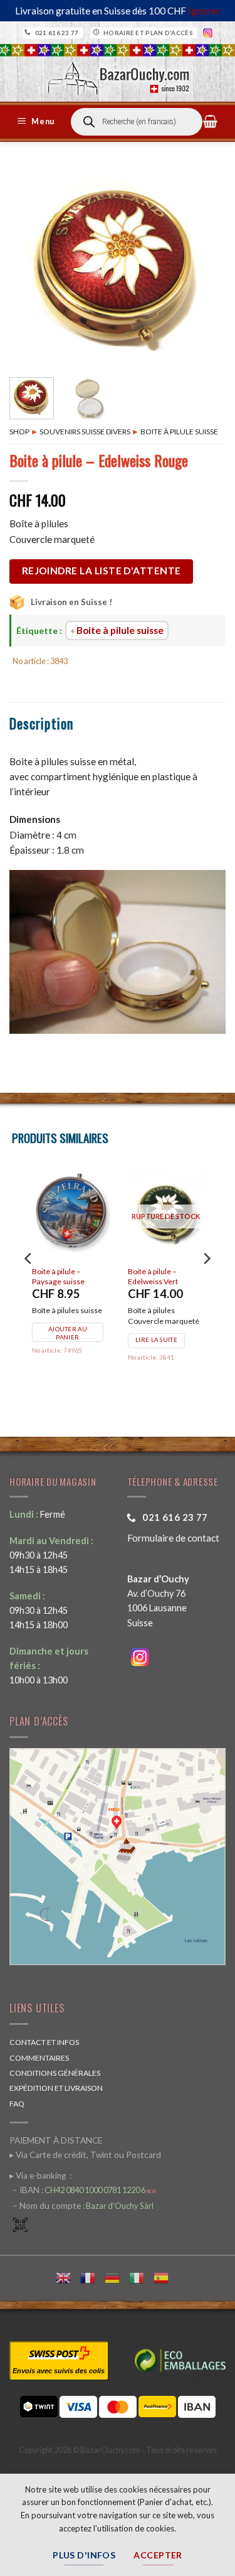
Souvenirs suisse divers (85, 432)
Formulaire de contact (173, 1538)
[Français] (92, 2276)
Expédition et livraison (56, 2088)
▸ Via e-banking (39, 2176)
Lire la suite (60, 1340)
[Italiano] (141, 2276)
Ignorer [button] (204, 11)
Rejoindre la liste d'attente (102, 571)
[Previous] (29, 267)
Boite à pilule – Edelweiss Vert (56, 1276)
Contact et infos (44, 2042)
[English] (68, 2276)
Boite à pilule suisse (179, 432)
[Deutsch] (117, 2276)
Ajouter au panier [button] (162, 1344)
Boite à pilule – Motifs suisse (163, 1276)
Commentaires (39, 2058)
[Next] (206, 267)
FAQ (17, 2104)
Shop (19, 432)
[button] (38, 122)
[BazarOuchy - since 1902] (118, 74)
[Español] (166, 2276)
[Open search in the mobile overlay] (137, 122)
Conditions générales (55, 2073)
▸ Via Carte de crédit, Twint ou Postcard (85, 2155)
